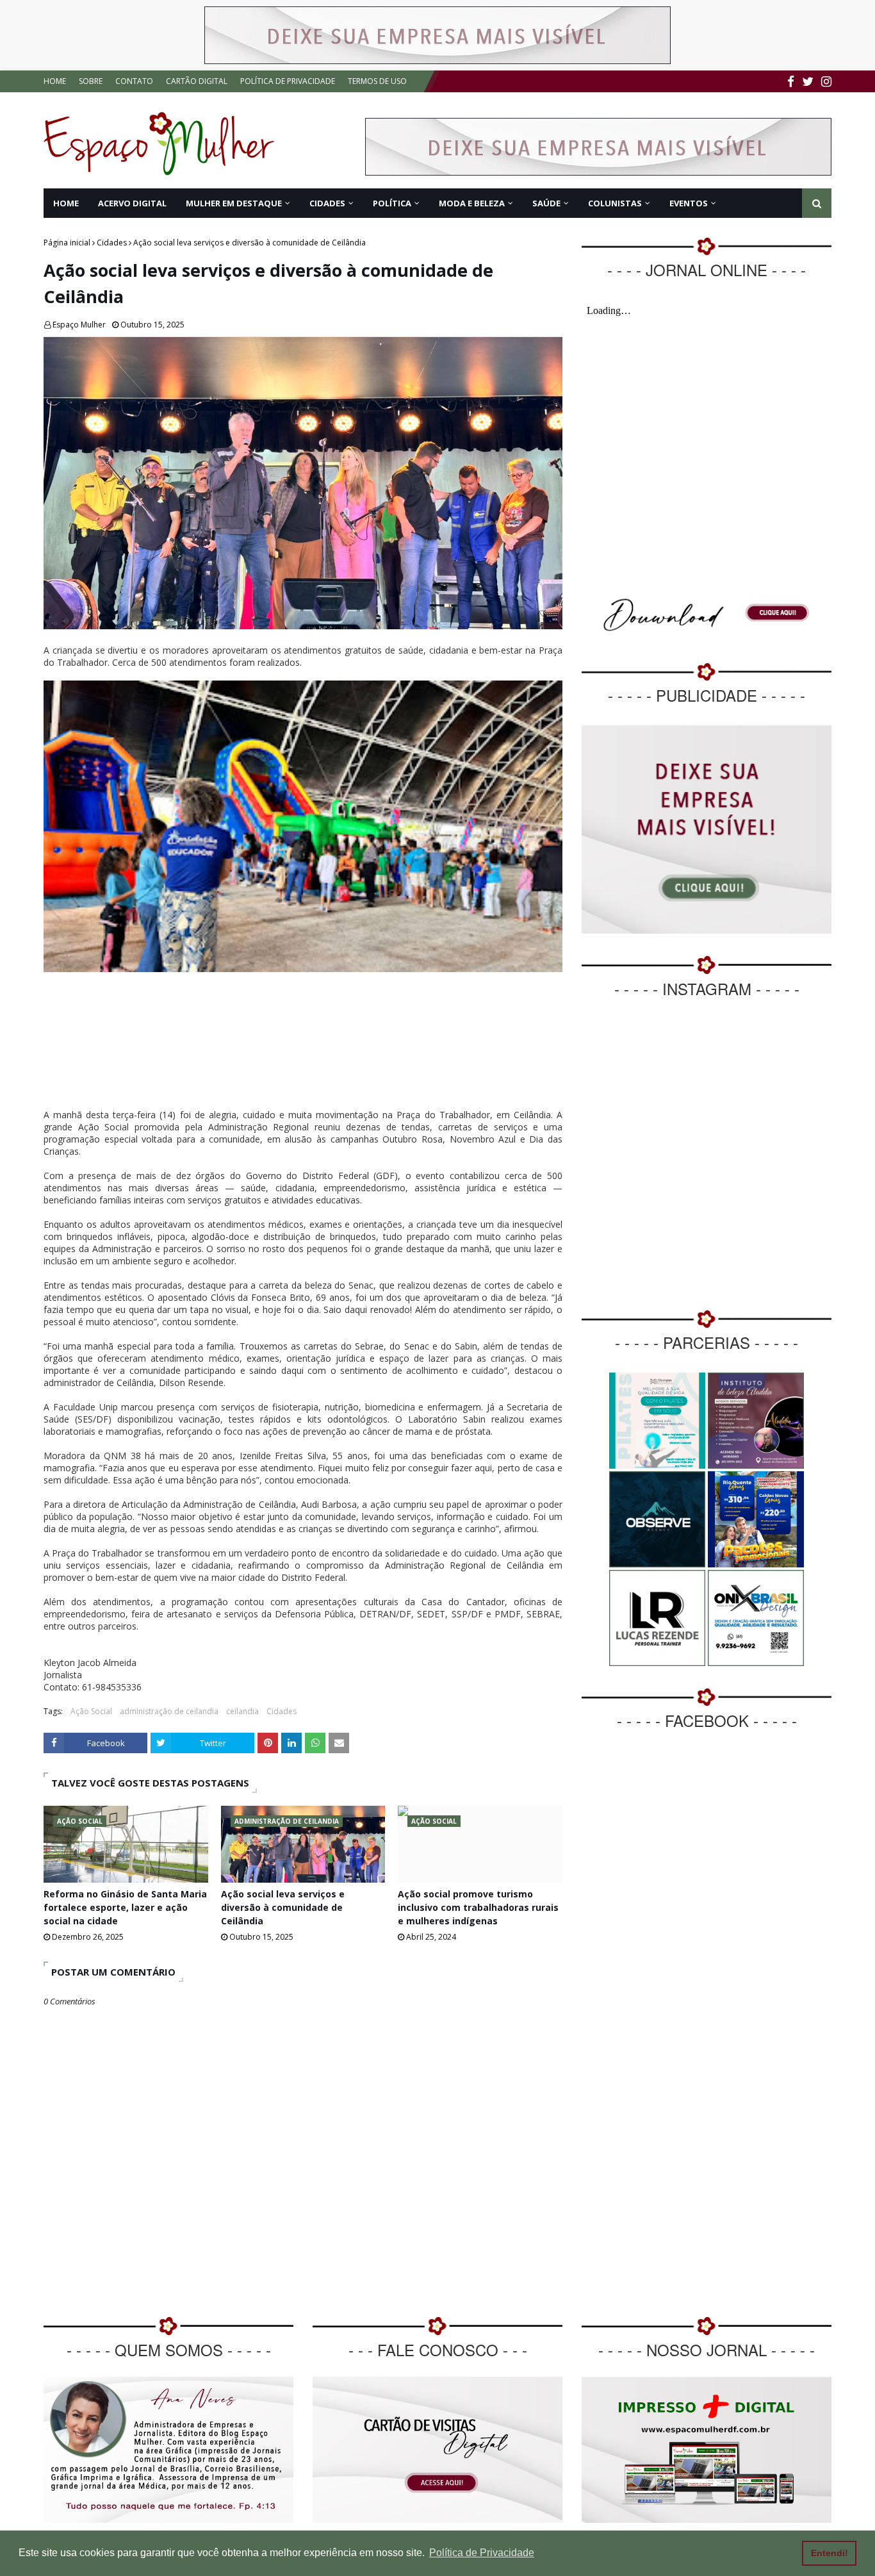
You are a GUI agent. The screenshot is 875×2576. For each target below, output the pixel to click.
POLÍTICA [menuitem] (392, 203)
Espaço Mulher (79, 325)
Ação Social (91, 1711)
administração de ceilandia (169, 1711)
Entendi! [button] (830, 2553)
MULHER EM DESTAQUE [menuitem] (234, 203)
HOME (55, 81)
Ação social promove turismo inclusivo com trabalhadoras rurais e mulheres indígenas (478, 1907)
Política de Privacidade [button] (482, 2553)
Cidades (112, 243)
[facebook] (791, 82)
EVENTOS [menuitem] (689, 203)
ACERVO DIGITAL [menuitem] (132, 203)
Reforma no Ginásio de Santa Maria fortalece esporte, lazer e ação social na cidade (125, 1907)
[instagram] (825, 82)
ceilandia (242, 1711)
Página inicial (67, 243)
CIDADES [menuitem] (327, 203)
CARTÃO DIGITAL (197, 81)
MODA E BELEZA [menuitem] (472, 203)
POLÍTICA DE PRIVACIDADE (288, 81)
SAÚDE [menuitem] (546, 203)
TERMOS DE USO (377, 81)
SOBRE (91, 81)
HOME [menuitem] (66, 203)
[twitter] (808, 82)
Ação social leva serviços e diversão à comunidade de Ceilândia (283, 1907)
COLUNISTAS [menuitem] (615, 203)
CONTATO (134, 81)
